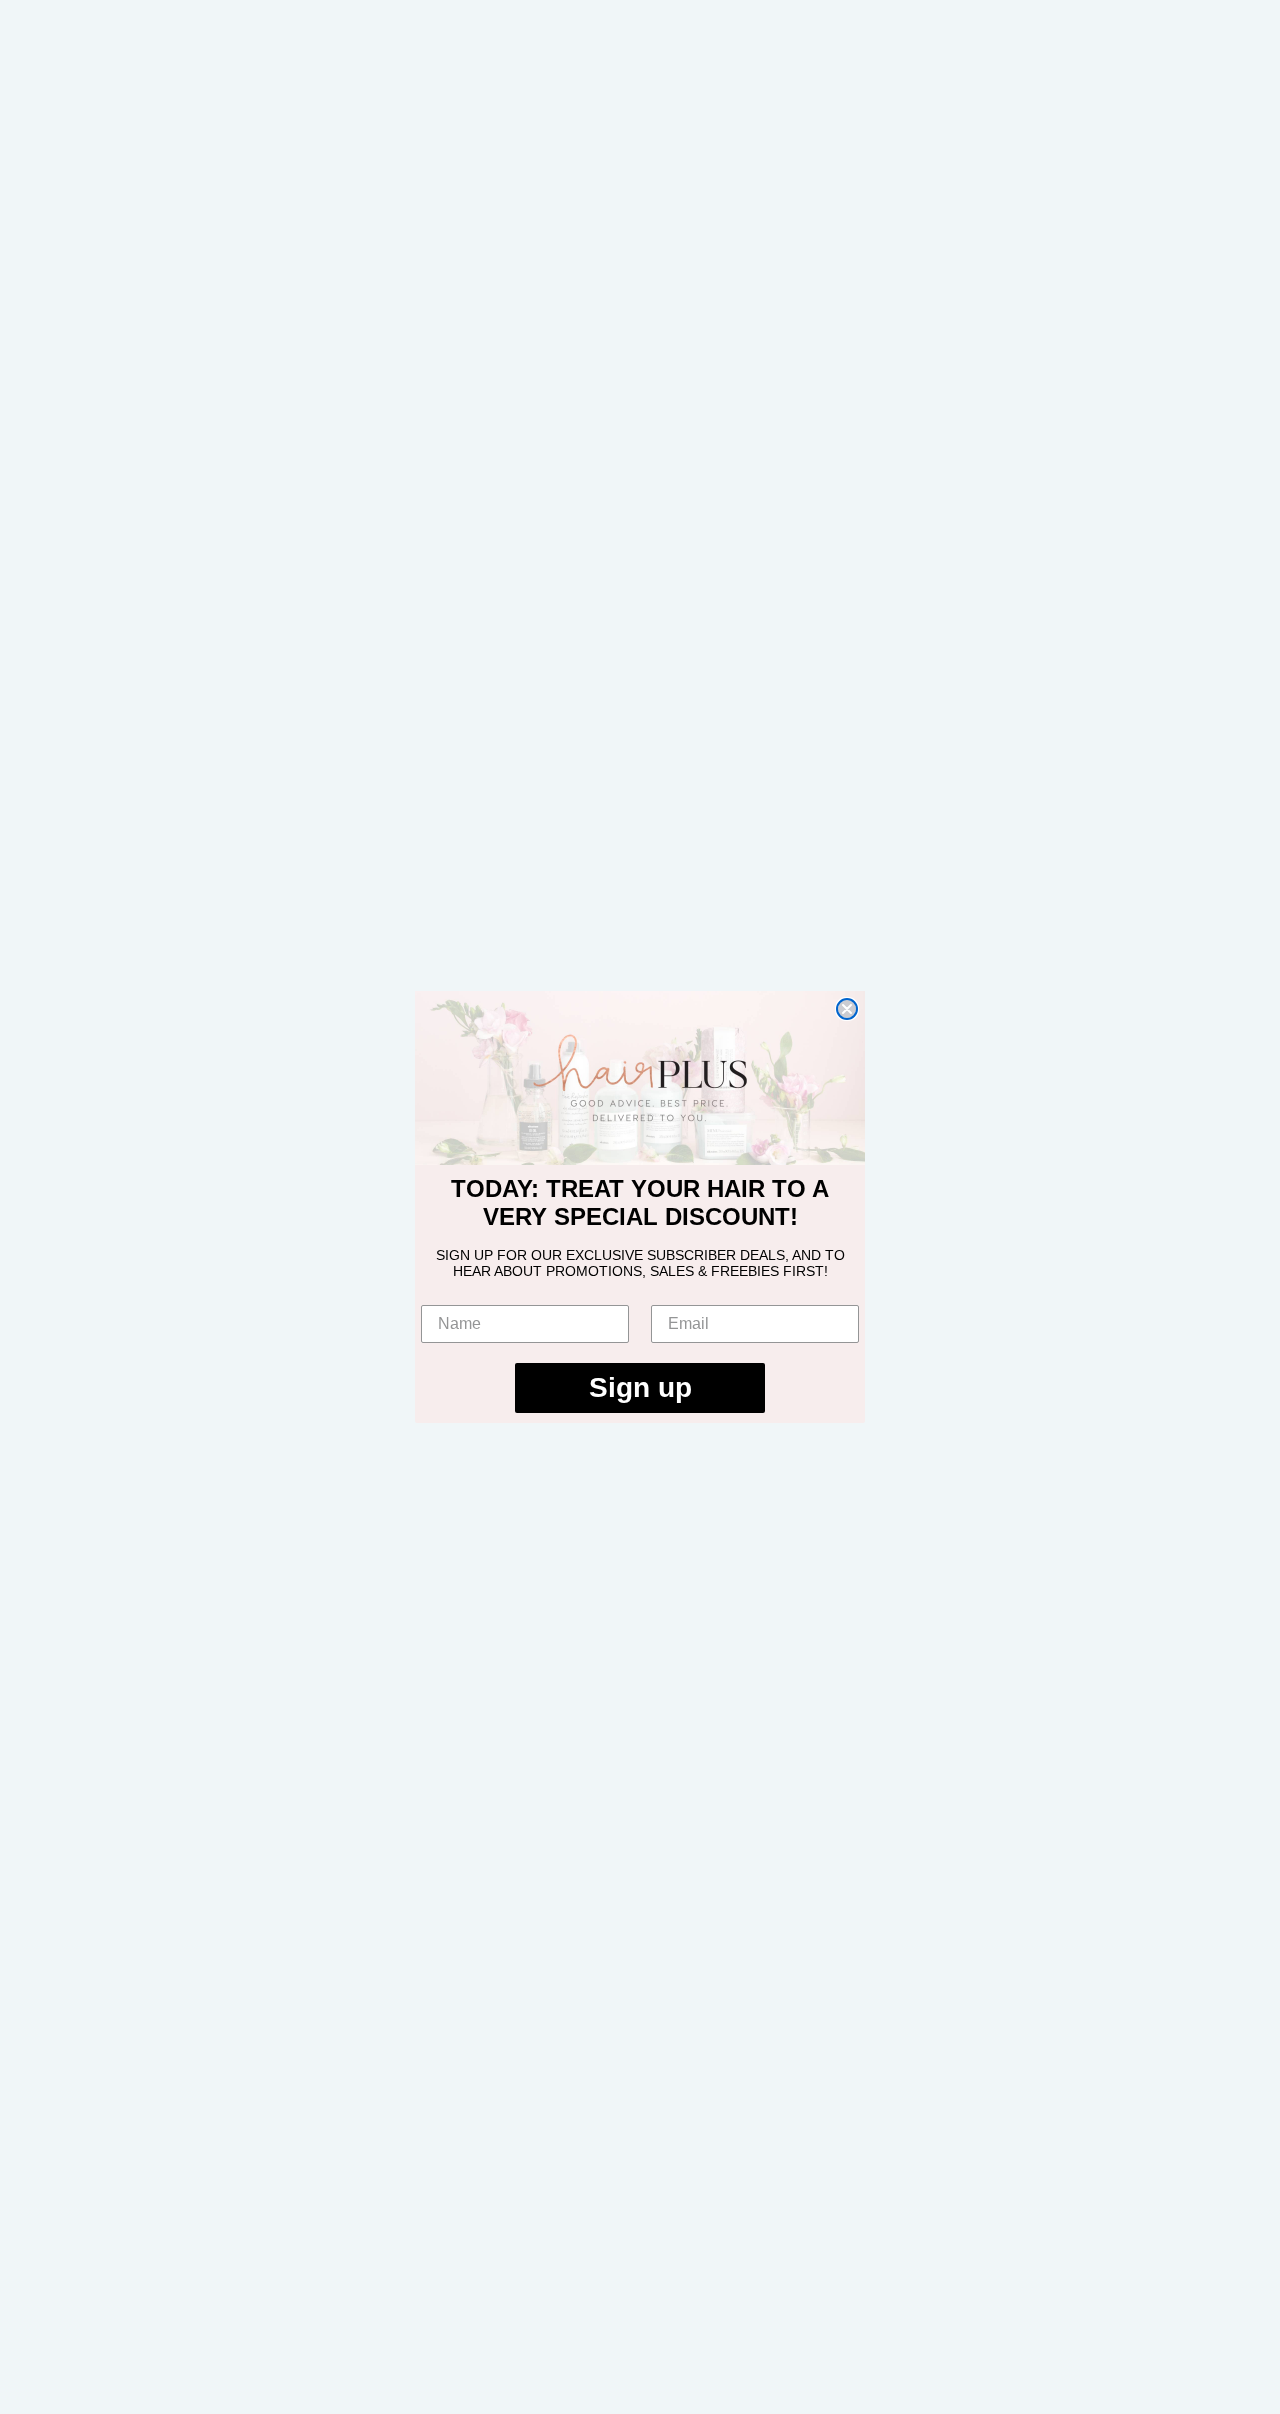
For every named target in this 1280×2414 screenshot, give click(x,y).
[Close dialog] (847, 1009)
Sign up (640, 1387)
